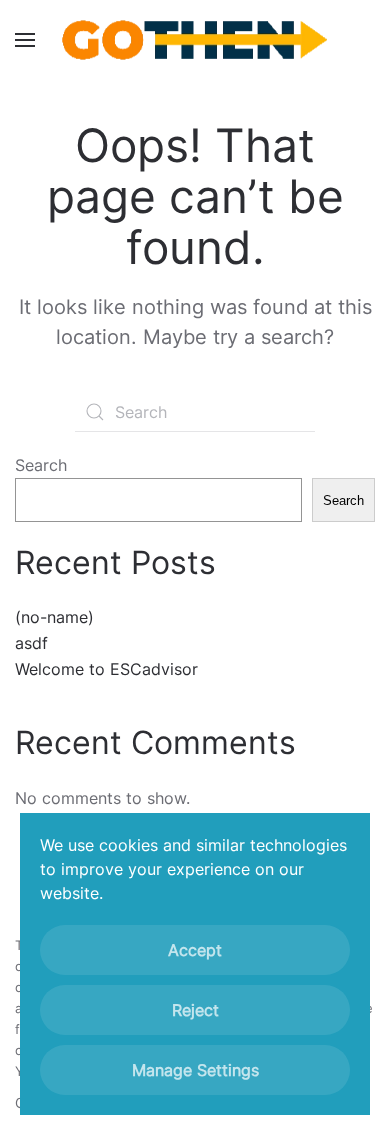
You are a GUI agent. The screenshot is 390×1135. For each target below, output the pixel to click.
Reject (195, 1010)
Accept (195, 950)
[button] (25, 40)
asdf (31, 643)
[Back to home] (195, 40)
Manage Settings (195, 1070)
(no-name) (54, 617)
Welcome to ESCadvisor (106, 669)
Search (41, 465)
